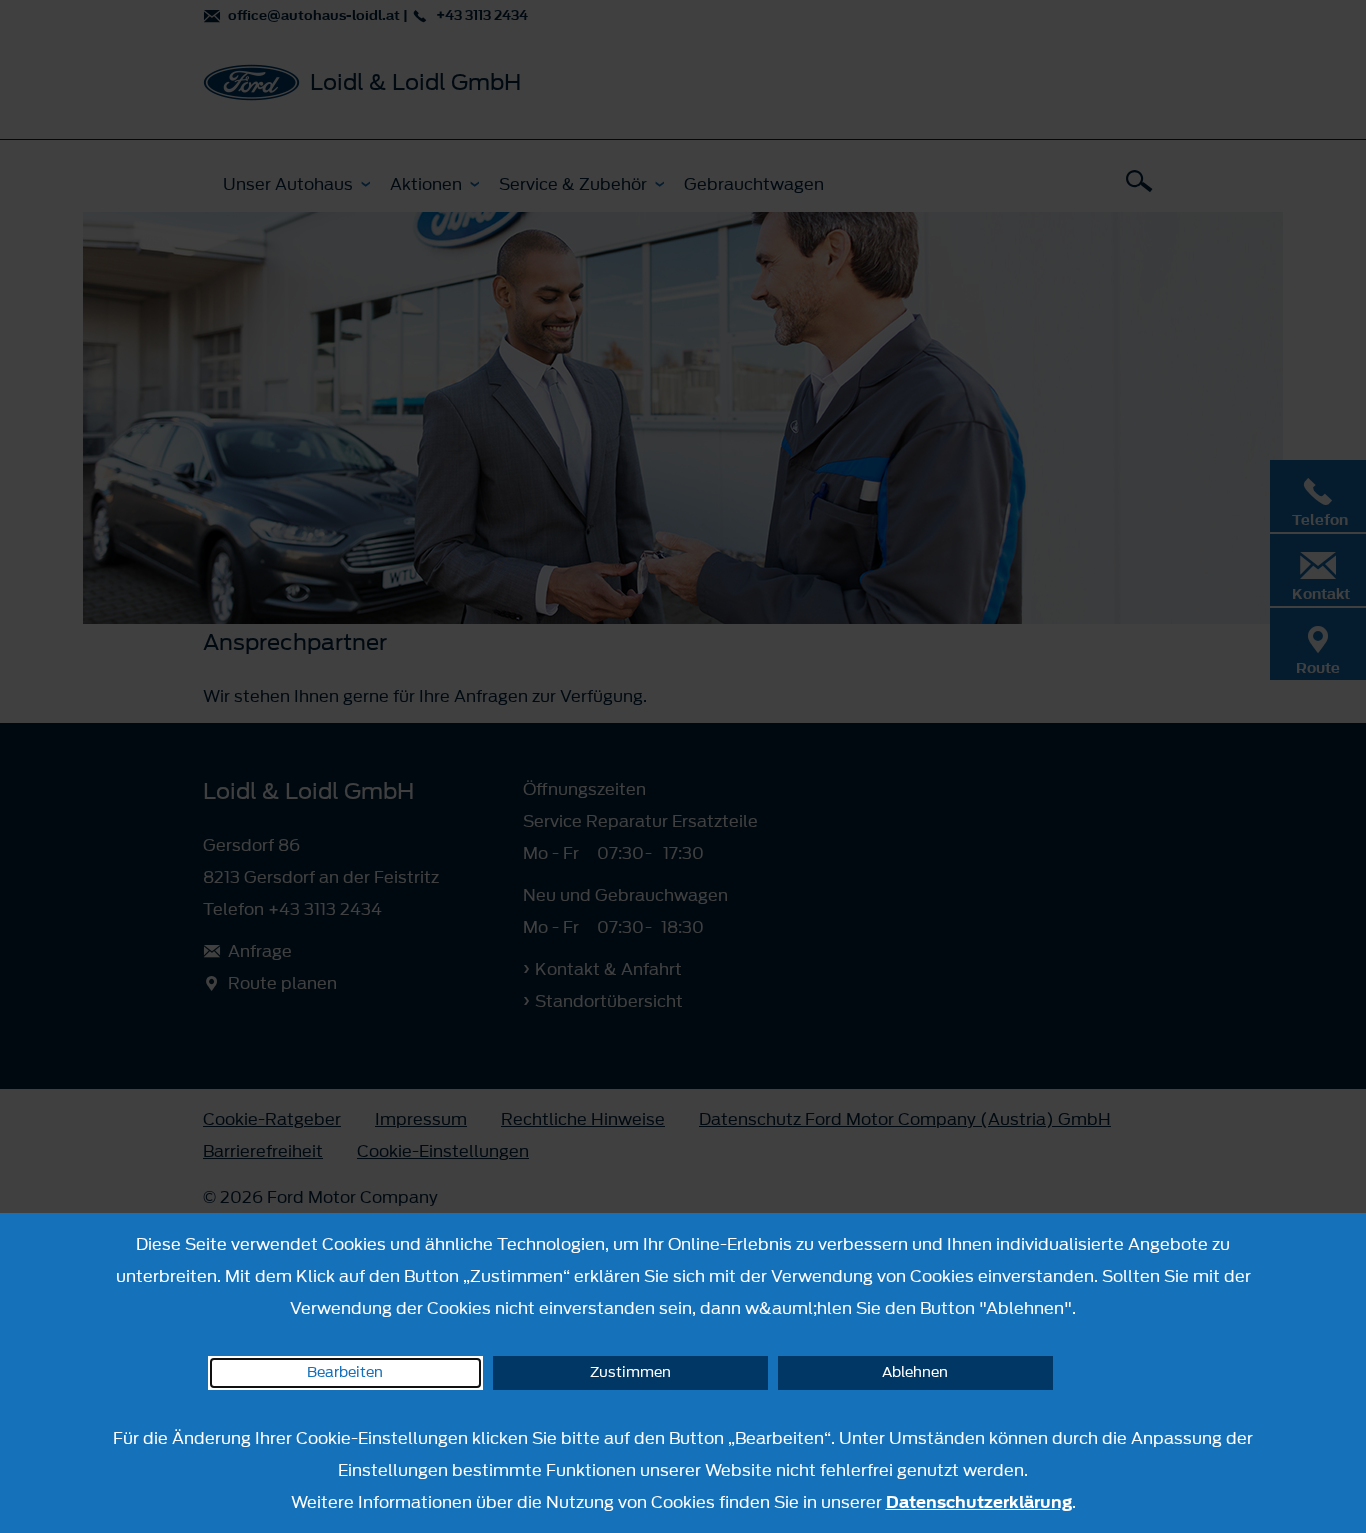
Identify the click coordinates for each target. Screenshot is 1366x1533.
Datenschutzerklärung (979, 1502)
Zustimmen (630, 1372)
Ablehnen (915, 1372)
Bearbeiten (345, 1372)
